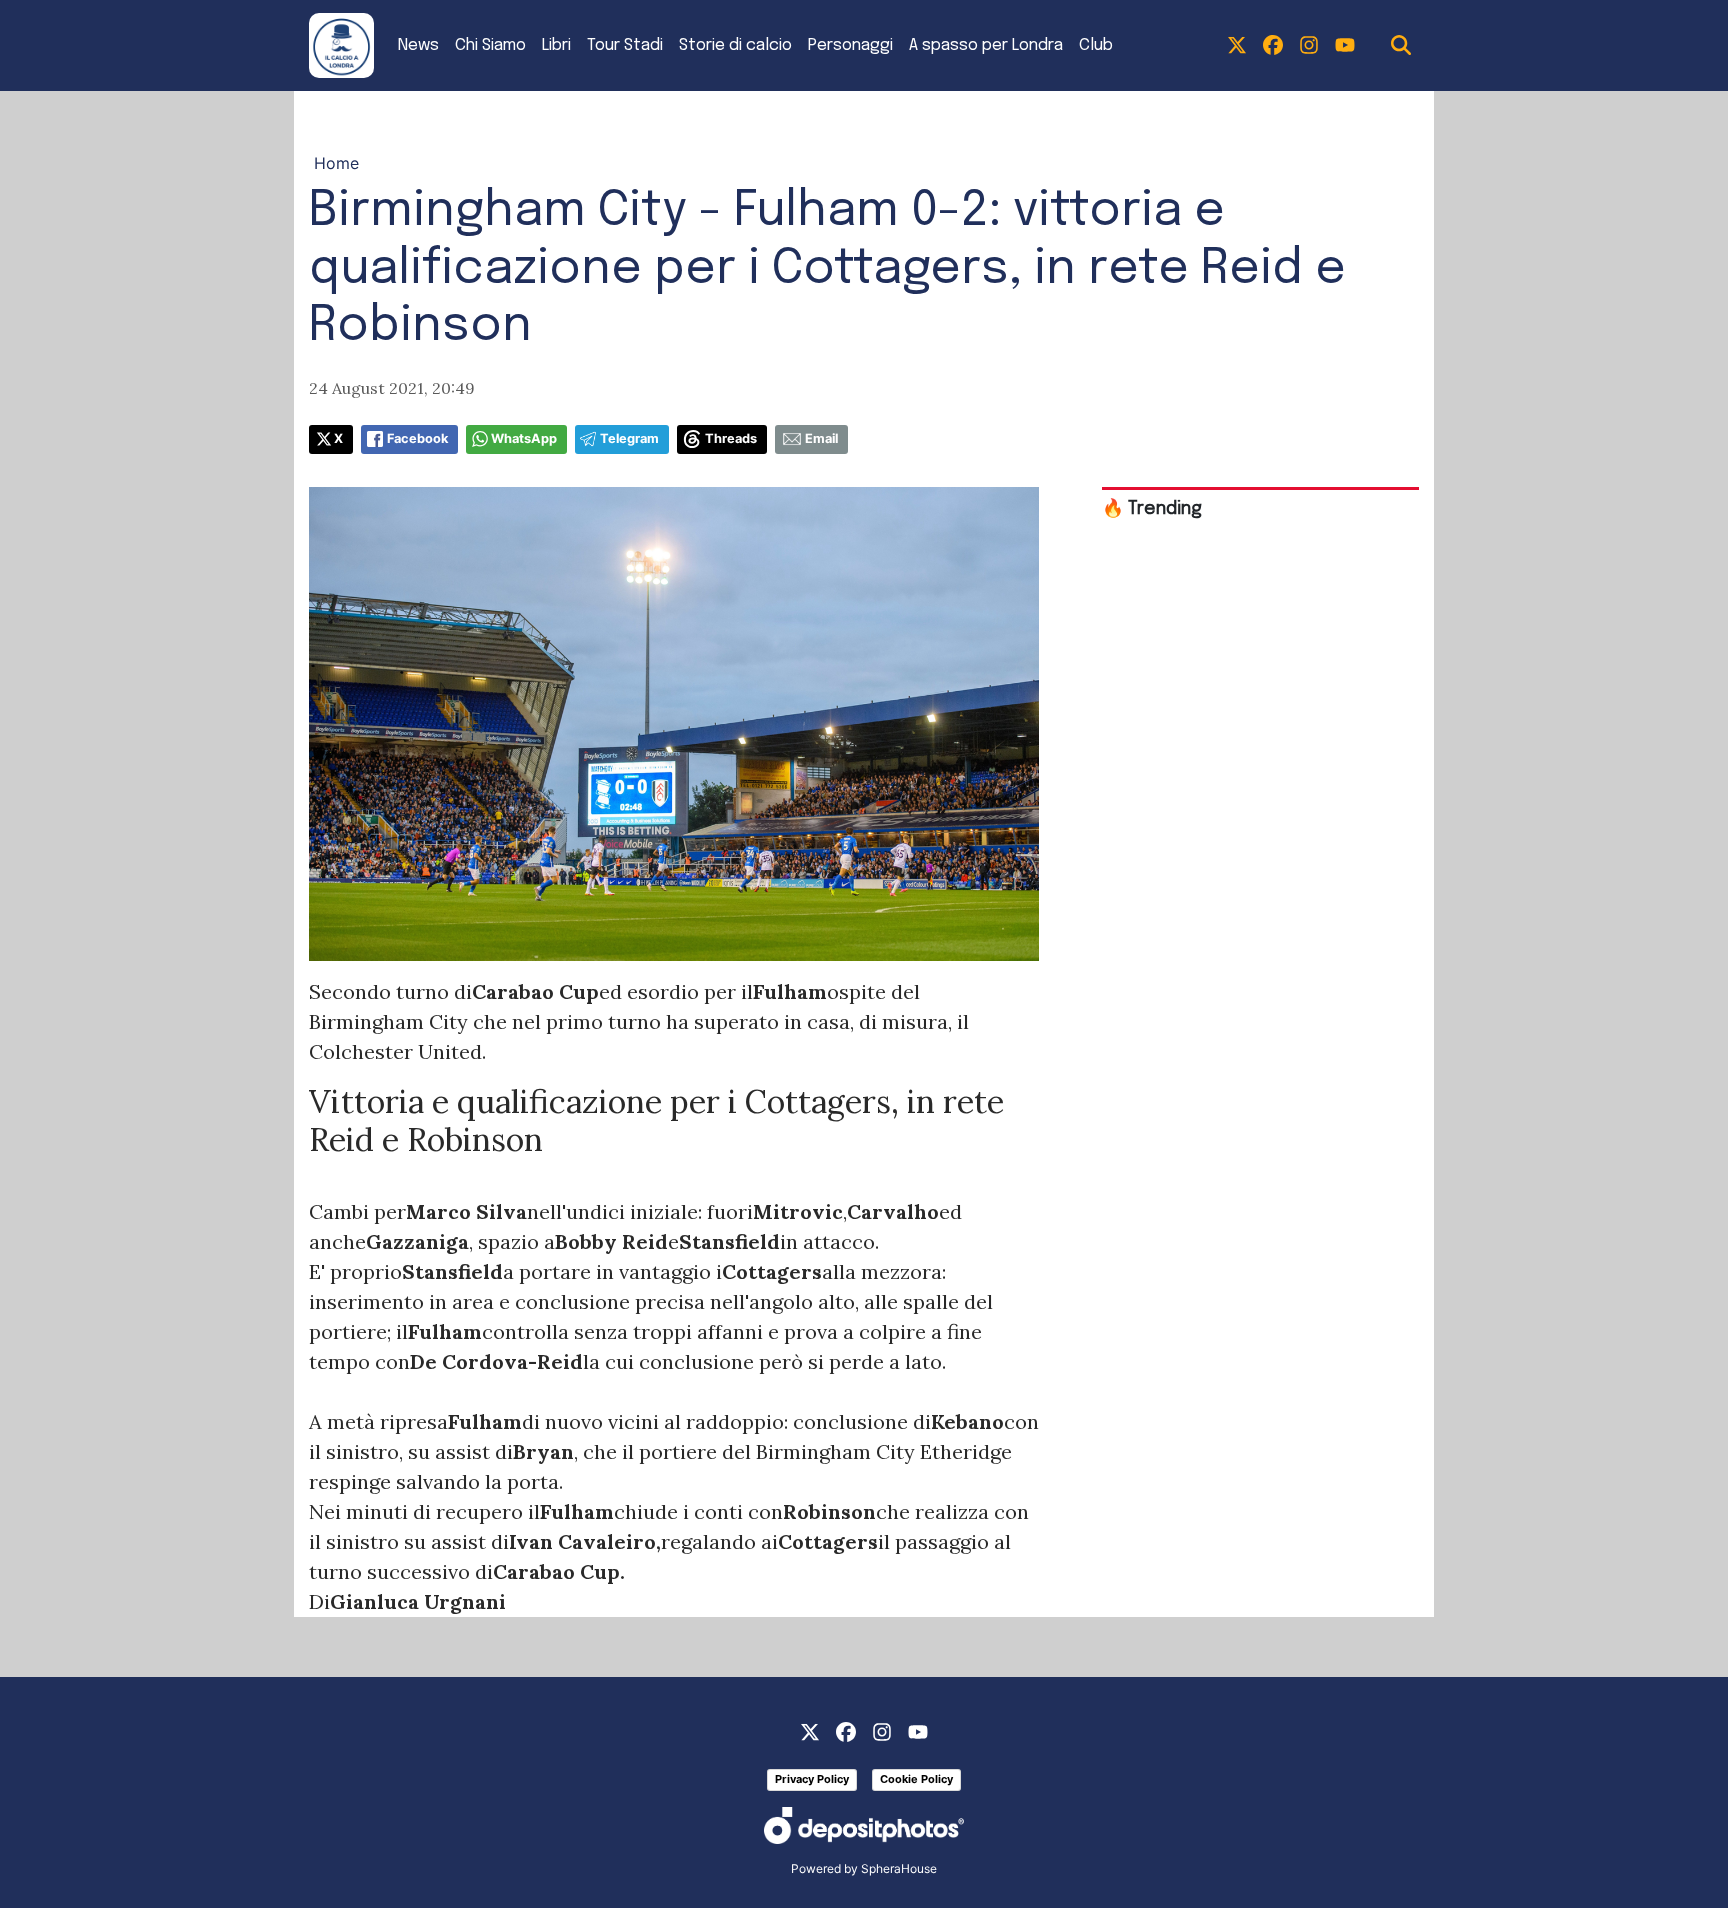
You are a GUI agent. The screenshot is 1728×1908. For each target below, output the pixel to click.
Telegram (629, 438)
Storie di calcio (735, 45)
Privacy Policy (812, 1779)
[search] (1401, 46)
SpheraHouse (899, 1868)
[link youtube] (1345, 46)
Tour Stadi (625, 45)
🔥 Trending (1152, 509)
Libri (556, 45)
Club (1096, 45)
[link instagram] (1309, 46)
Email (821, 438)
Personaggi (850, 45)
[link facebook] (1273, 46)
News (418, 45)
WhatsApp (524, 438)
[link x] (1237, 46)
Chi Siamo (490, 45)
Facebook (417, 438)
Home (336, 163)
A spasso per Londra (986, 45)
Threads (731, 438)
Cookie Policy (916, 1779)
